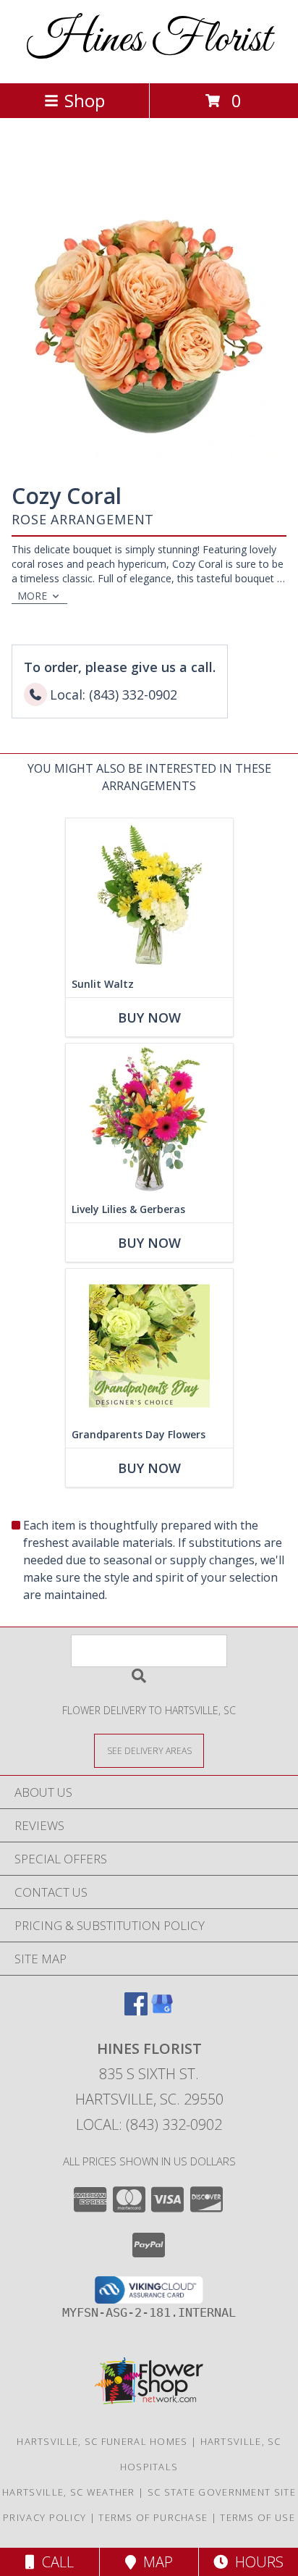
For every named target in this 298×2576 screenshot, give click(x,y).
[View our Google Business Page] (162, 2011)
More (32, 596)
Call (54, 2562)
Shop (85, 100)
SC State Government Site (222, 2492)
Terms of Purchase (153, 2517)
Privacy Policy (44, 2517)
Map (154, 2562)
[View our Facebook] (136, 2011)
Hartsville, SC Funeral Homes (102, 2441)
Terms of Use (257, 2517)
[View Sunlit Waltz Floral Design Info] (149, 895)
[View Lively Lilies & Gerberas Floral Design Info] (149, 1120)
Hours (256, 2562)
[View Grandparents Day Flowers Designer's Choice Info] (149, 1345)
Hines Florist (149, 40)
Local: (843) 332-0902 (149, 2124)
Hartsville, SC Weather (69, 2492)
